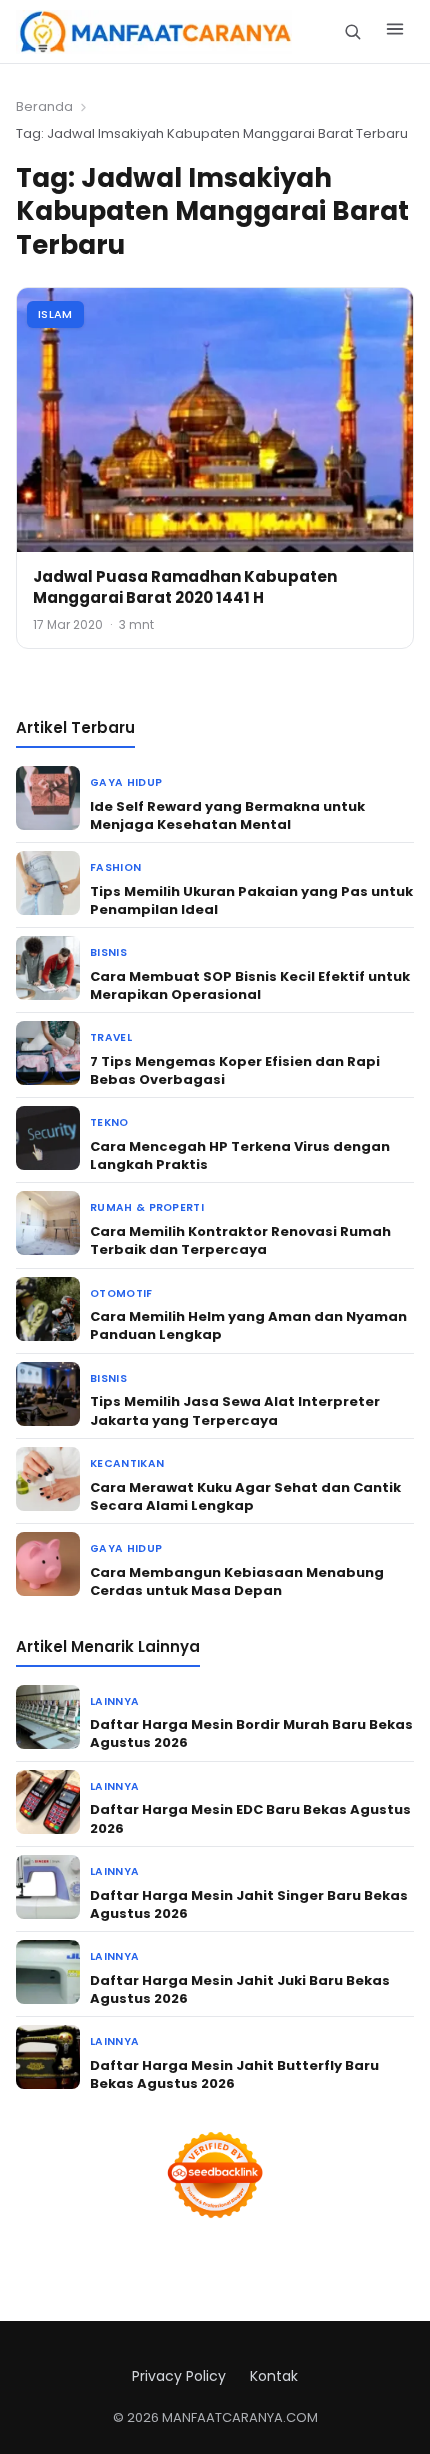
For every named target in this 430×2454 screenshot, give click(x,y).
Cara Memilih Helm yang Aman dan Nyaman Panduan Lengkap (248, 1325)
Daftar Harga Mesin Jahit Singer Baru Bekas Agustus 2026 (249, 1904)
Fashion (115, 867)
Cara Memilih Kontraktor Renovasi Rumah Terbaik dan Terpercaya (240, 1240)
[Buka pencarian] (352, 31)
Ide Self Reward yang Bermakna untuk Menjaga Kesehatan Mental (227, 815)
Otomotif (121, 1293)
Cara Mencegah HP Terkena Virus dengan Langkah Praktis (240, 1155)
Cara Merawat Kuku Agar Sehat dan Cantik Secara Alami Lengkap (245, 1496)
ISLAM (55, 314)
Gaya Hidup (126, 782)
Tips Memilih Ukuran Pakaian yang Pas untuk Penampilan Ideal (251, 900)
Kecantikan (127, 1463)
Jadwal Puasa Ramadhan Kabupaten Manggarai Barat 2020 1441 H (185, 587)
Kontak (274, 2376)
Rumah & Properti (147, 1207)
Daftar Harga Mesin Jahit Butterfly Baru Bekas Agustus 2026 (234, 2074)
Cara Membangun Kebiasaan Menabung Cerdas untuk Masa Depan (237, 1581)
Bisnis (108, 952)
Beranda (44, 106)
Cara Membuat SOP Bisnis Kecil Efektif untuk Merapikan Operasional (250, 985)
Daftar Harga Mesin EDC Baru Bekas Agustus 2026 (250, 1818)
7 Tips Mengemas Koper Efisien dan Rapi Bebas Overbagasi (235, 1070)
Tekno (109, 1122)
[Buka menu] (395, 32)
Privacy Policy (179, 2376)
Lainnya (114, 1701)
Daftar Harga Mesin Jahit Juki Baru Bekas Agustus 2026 (240, 1989)
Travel (111, 1037)
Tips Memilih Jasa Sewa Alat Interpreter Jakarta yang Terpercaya (235, 1410)
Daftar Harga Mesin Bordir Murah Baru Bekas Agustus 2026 (251, 1733)
